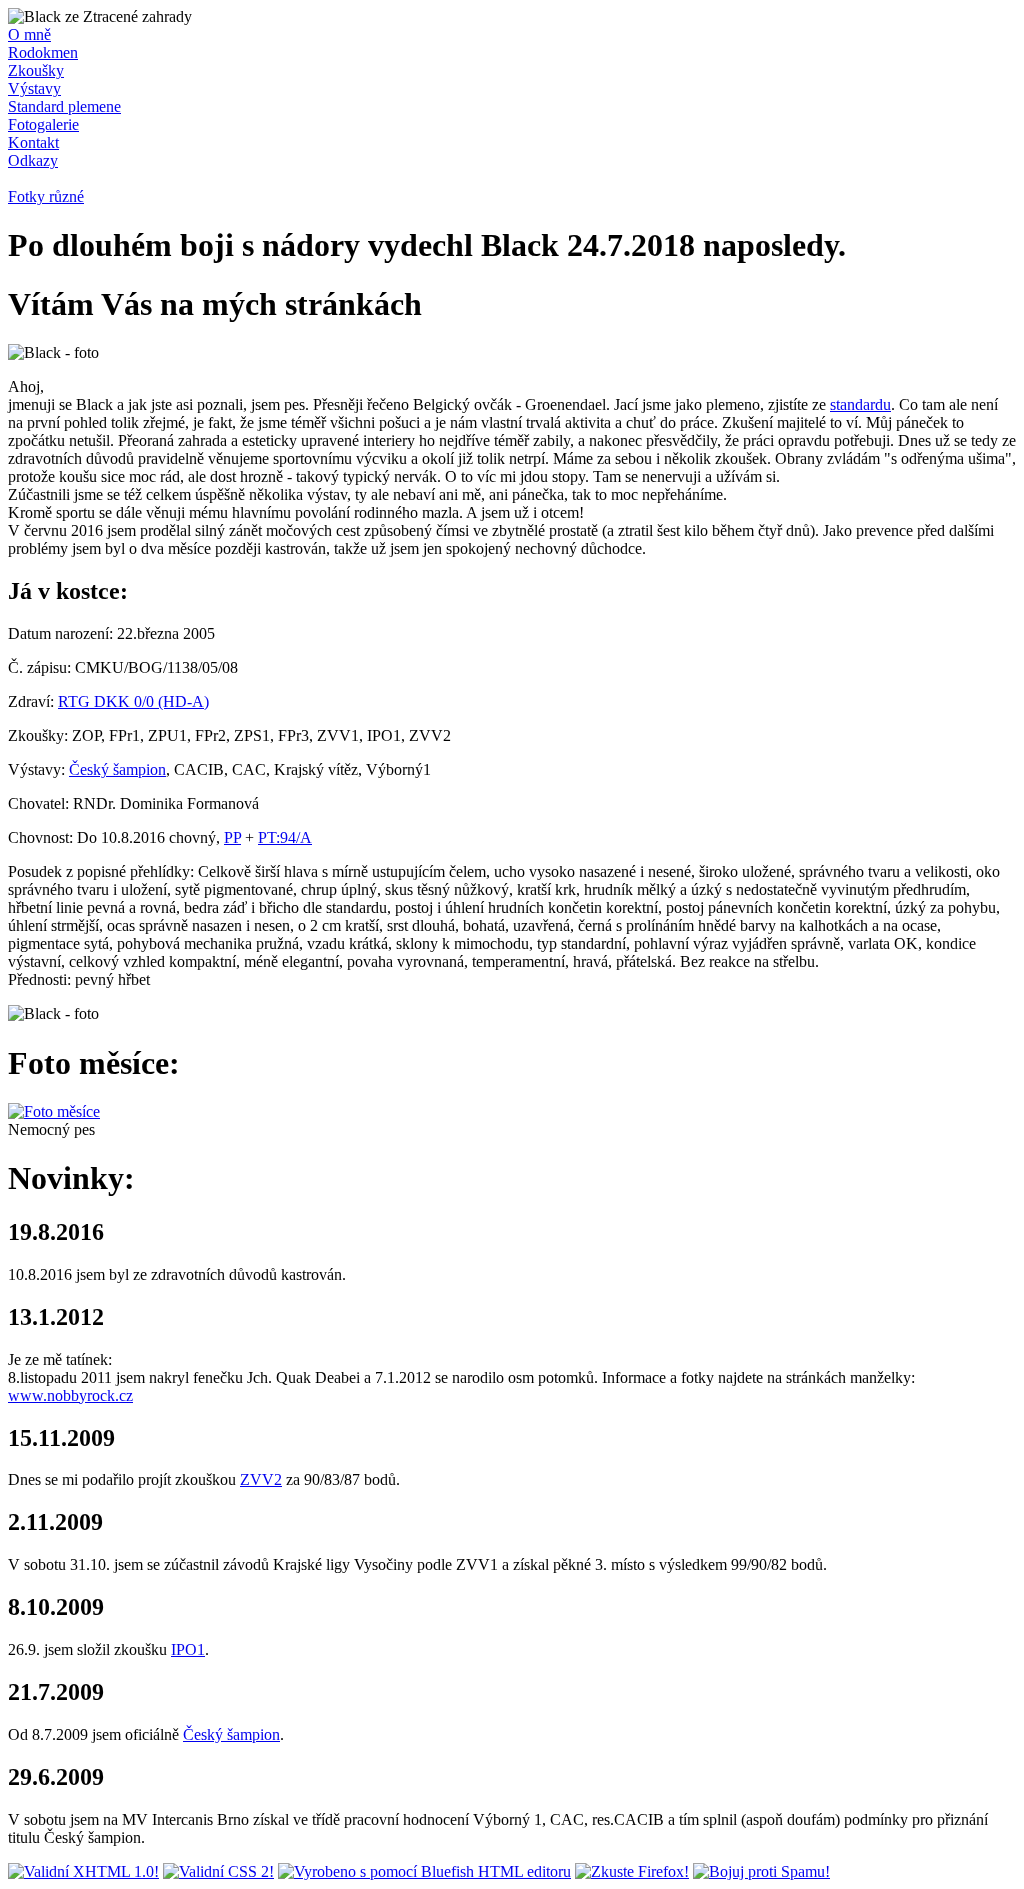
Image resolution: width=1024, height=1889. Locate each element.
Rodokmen (43, 52)
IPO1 (188, 1649)
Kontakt (33, 142)
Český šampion (117, 769)
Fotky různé (46, 196)
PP (232, 837)
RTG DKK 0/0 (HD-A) (133, 701)
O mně (29, 34)
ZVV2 (261, 1479)
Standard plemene (64, 106)
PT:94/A (285, 837)
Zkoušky (36, 70)
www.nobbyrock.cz (70, 1395)
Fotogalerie (43, 124)
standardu (860, 404)
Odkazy (33, 160)
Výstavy (34, 88)
